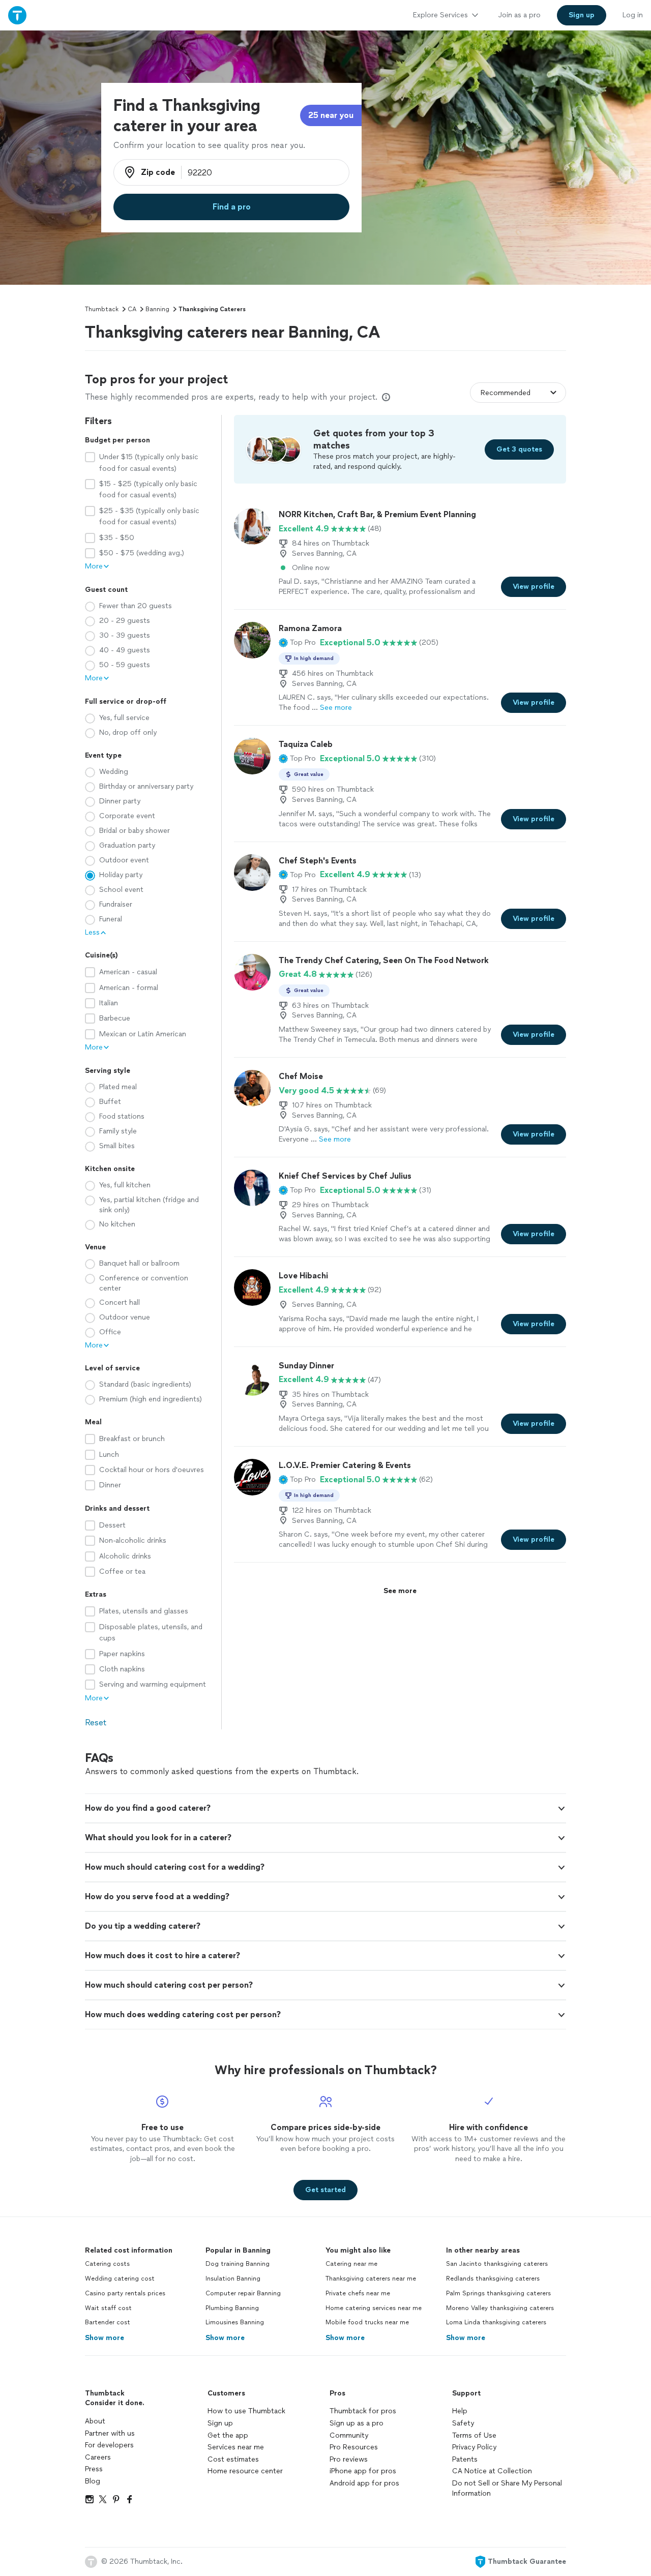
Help (460, 2411)
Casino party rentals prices (125, 2293)
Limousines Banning (235, 2322)
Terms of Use (474, 2435)
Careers (98, 2457)
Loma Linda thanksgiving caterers (496, 2322)
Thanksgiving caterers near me (371, 2279)
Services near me (236, 2447)
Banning (157, 309)
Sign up (220, 2423)
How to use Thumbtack (246, 2411)
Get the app (228, 2435)
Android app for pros (364, 2483)
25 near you (331, 115)
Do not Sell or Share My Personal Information (507, 2488)
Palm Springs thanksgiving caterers (498, 2293)
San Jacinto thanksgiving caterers (497, 2264)
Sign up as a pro (357, 2423)
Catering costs (107, 2264)
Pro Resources (354, 2447)
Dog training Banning (238, 2264)
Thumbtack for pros (363, 2411)
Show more (105, 2338)
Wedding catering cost (120, 2279)
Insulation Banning (233, 2279)
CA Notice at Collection (492, 2471)
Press (94, 2469)
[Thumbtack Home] (17, 15)
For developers (109, 2445)
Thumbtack (102, 309)
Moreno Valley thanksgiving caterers (500, 2308)
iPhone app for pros (363, 2471)
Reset (96, 1723)
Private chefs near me (358, 2293)
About (95, 2421)
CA (132, 309)
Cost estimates (233, 2459)
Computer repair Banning (243, 2293)
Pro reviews (349, 2459)
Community (349, 2435)
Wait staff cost (108, 2308)
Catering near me (351, 2264)
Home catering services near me (374, 2308)
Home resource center (245, 2471)
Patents (465, 2459)
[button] (297, 643)
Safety (463, 2423)
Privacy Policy (474, 2447)
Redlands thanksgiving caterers (493, 2279)
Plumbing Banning (232, 2308)
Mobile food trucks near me (367, 2322)
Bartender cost (108, 2322)
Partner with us (110, 2433)
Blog (93, 2481)
